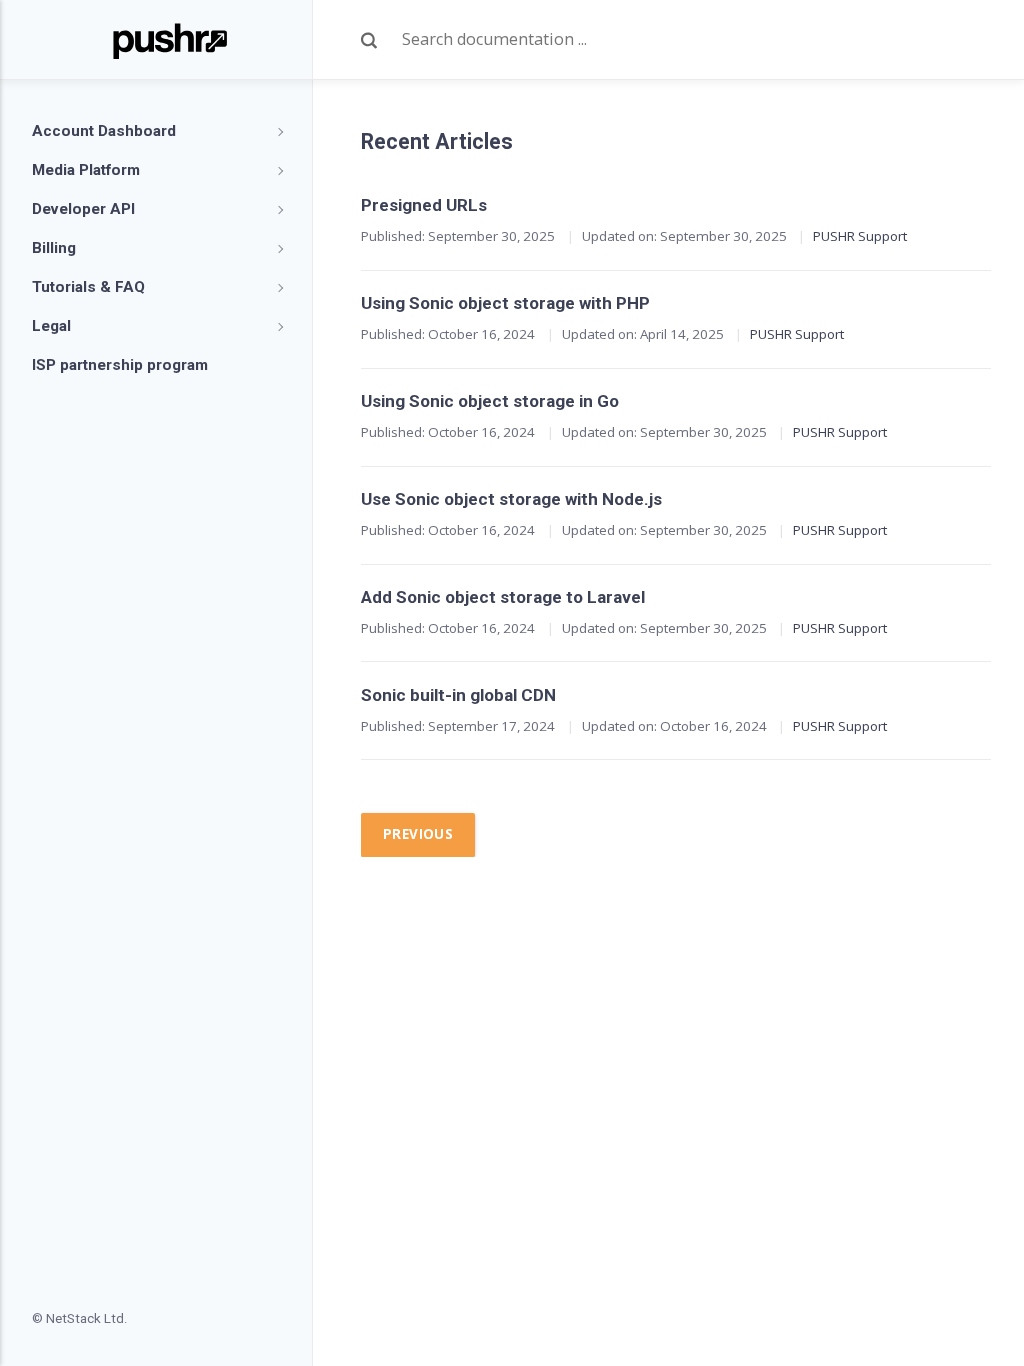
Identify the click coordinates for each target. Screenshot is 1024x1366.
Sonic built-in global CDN (458, 695)
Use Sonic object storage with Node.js (511, 499)
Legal (51, 326)
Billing (54, 248)
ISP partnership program (120, 365)
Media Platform (86, 170)
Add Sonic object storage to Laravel (503, 597)
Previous (418, 834)
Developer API (83, 209)
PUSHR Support (860, 236)
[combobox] (697, 40)
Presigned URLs (424, 205)
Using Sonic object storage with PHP (505, 303)
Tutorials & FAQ (88, 287)
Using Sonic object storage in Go (490, 401)
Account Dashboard (104, 131)
